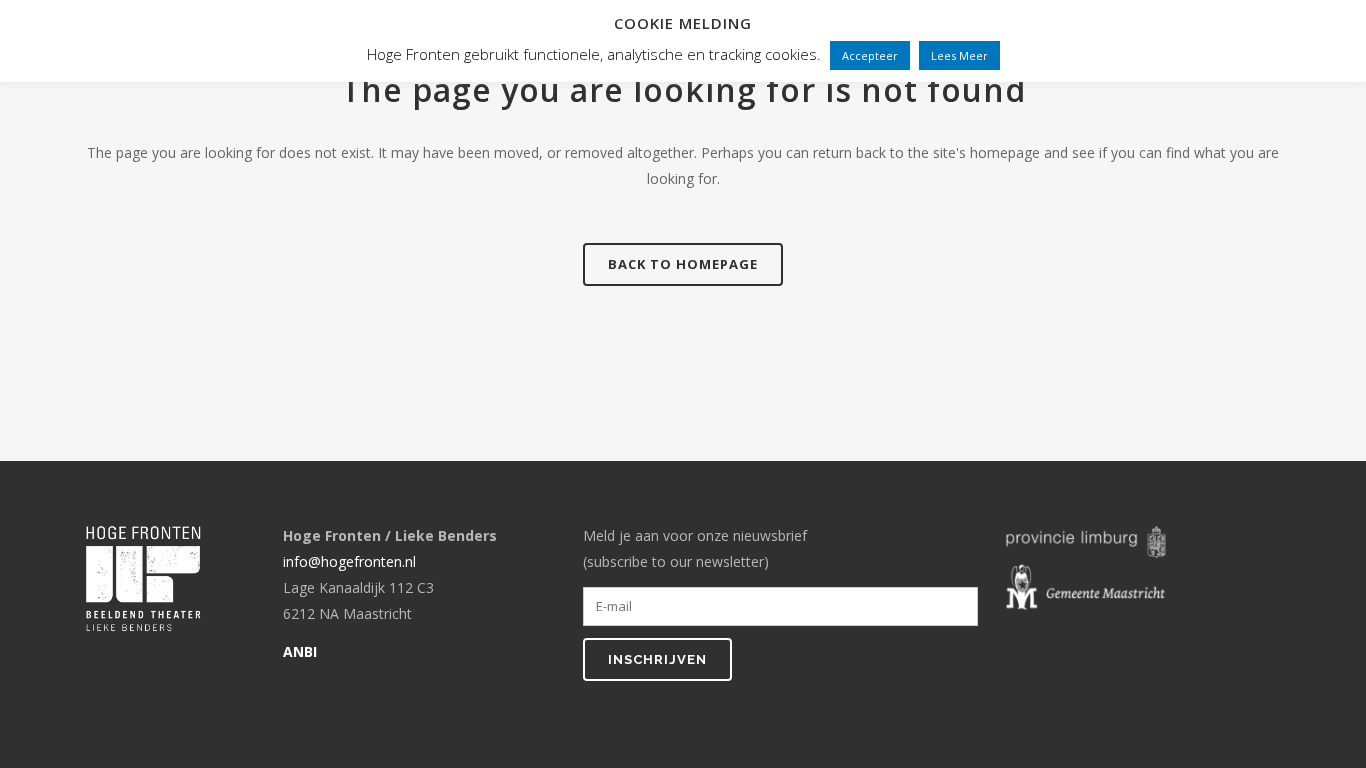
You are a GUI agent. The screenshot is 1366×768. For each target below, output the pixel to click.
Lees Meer (959, 55)
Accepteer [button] (870, 55)
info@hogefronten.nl (349, 561)
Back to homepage (683, 264)
